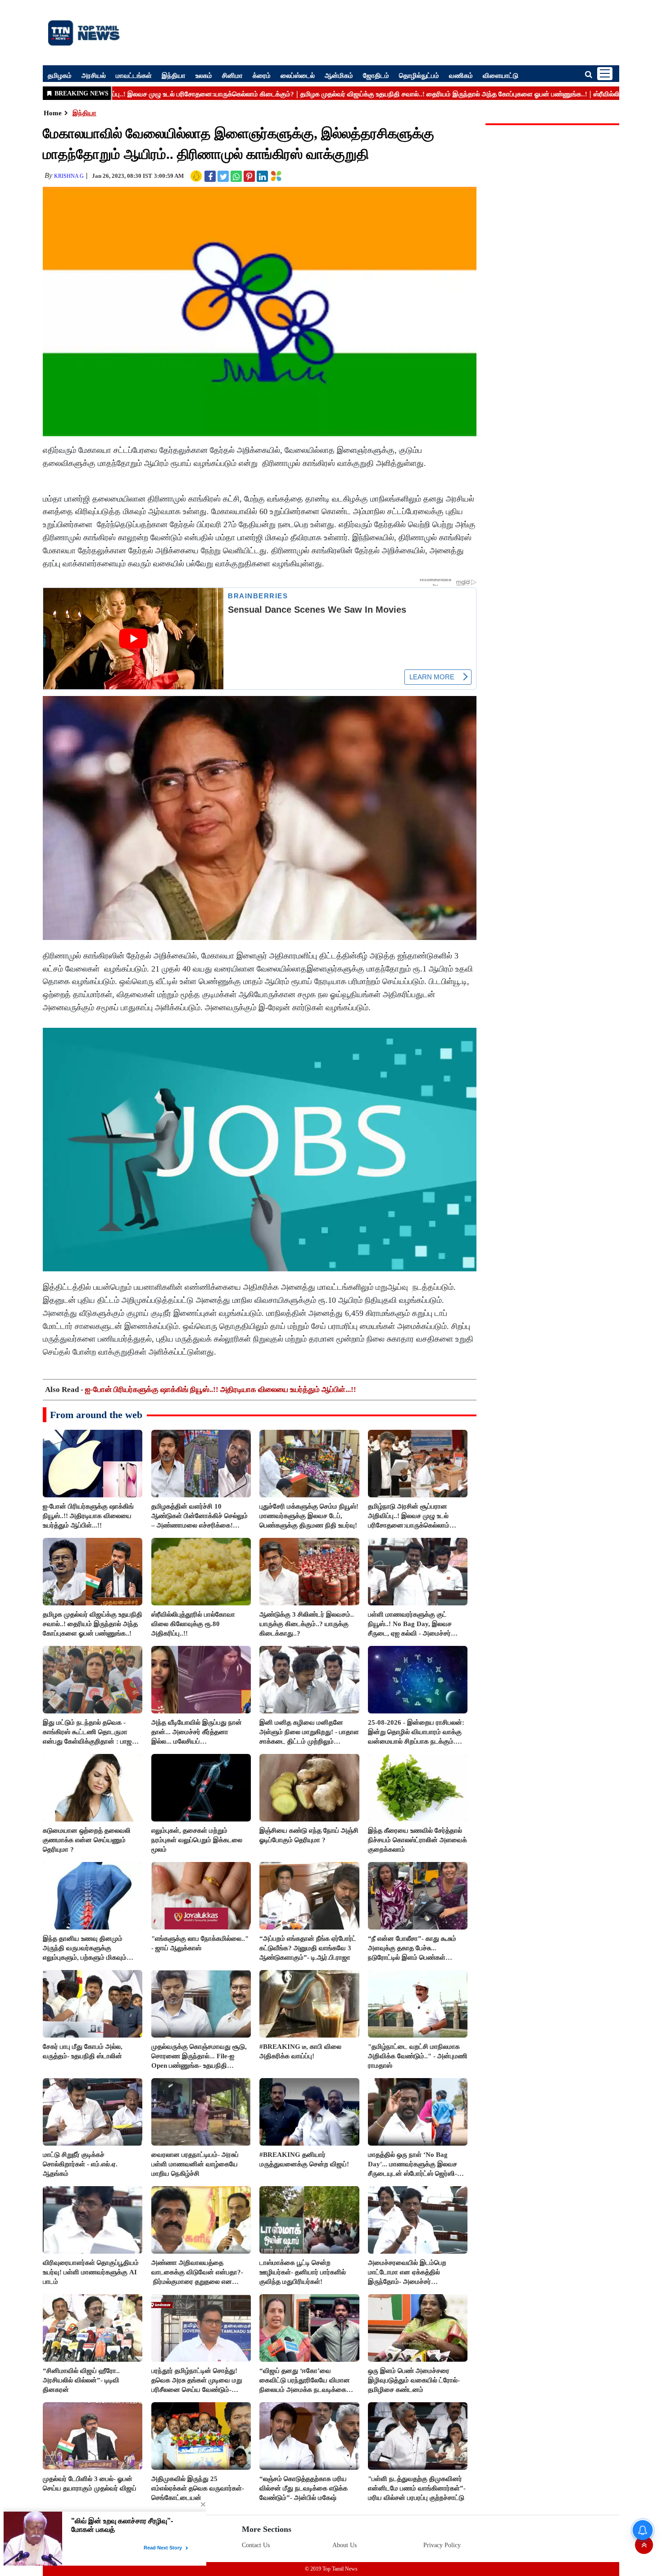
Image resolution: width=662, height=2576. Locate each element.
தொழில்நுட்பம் (419, 75)
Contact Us (256, 2545)
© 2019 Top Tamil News (331, 2569)
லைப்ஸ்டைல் (298, 75)
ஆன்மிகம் (339, 75)
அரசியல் (94, 75)
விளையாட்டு (501, 75)
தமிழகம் (60, 75)
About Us (345, 2545)
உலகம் (204, 75)
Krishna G (69, 176)
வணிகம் (461, 75)
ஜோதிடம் (376, 75)
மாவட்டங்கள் (134, 75)
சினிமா (232, 75)
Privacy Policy (442, 2545)
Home (53, 113)
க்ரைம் (262, 75)
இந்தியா (174, 75)
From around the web (96, 1415)
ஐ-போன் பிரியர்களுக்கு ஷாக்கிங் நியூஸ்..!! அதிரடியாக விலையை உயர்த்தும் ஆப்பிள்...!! (221, 1390)
